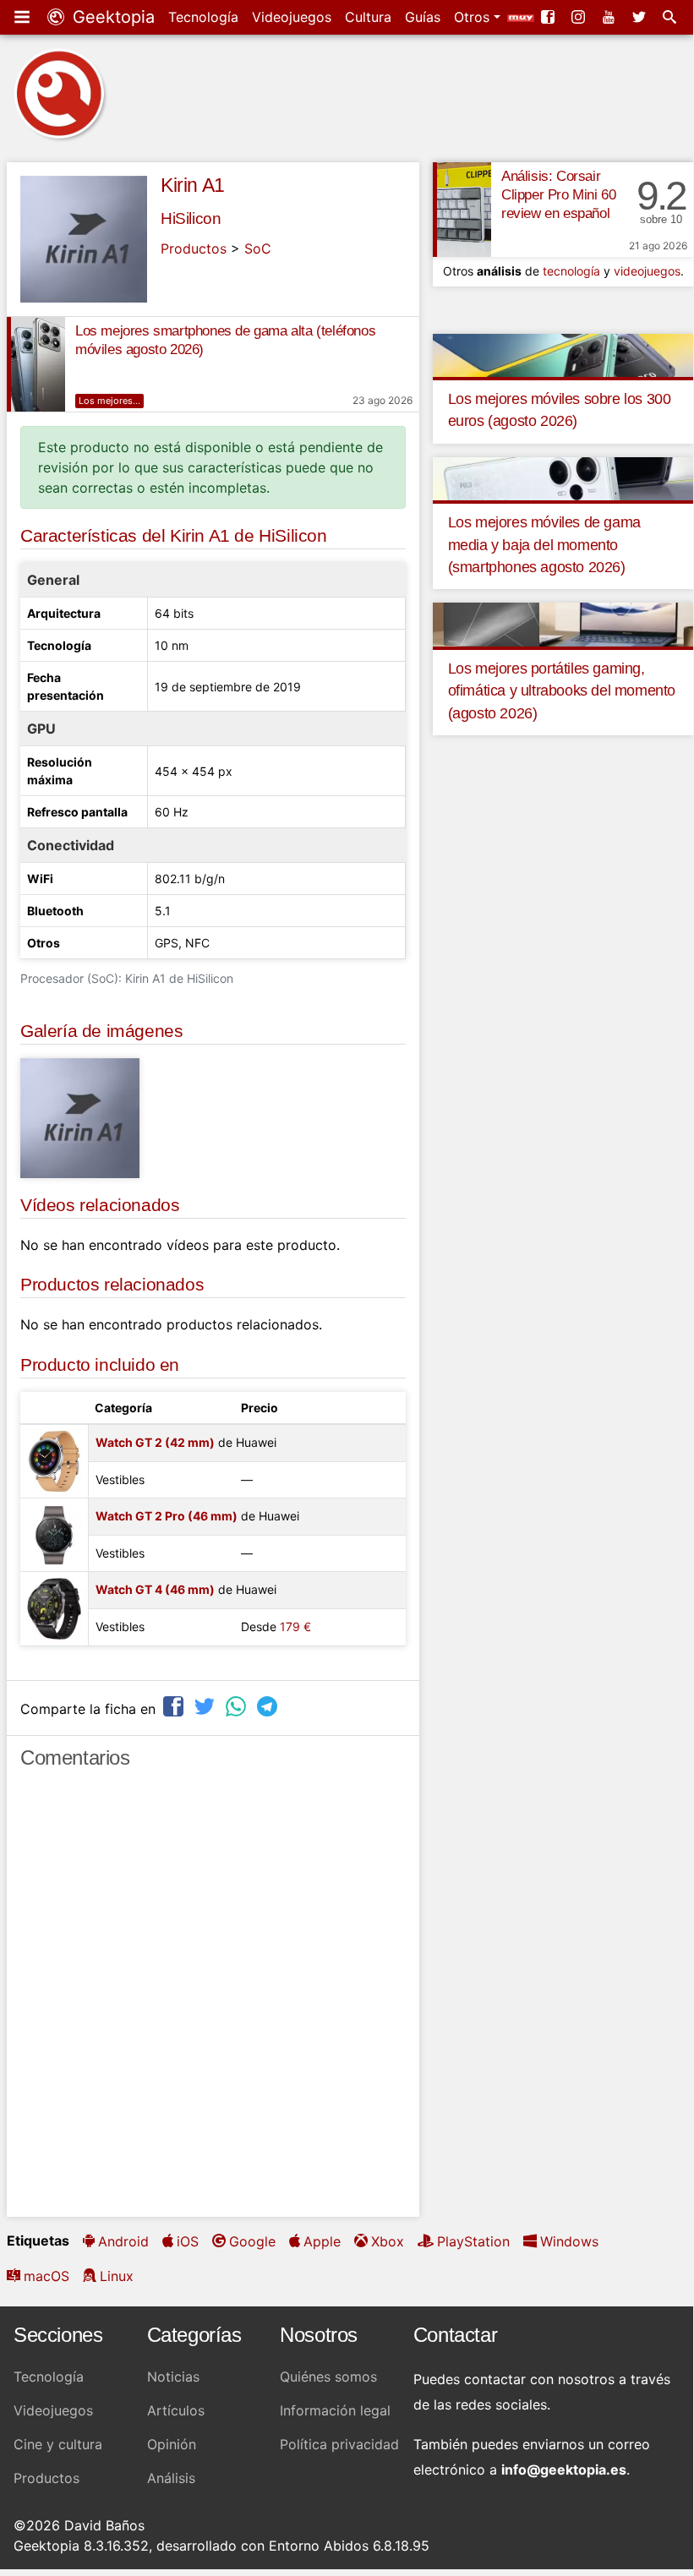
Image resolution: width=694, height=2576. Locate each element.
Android (123, 2241)
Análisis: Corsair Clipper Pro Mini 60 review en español (558, 195)
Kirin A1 (193, 185)
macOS (46, 2276)
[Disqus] (213, 2000)
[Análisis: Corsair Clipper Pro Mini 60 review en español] (462, 210)
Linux (117, 2276)
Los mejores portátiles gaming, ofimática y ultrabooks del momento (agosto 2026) (562, 691)
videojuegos (647, 271)
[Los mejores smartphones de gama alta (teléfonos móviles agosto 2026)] (36, 364)
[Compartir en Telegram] (269, 1707)
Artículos (176, 2410)
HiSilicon (191, 218)
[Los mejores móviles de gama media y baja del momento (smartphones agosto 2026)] (563, 478)
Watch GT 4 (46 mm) (155, 1589)
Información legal (335, 2410)
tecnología (571, 271)
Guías (423, 17)
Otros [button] (474, 17)
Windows (569, 2241)
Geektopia (111, 17)
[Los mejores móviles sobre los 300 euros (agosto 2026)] (563, 354)
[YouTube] (610, 17)
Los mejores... (109, 401)
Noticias (173, 2377)
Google (252, 2241)
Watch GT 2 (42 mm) (155, 1442)
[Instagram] (580, 17)
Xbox (388, 2241)
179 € (295, 1626)
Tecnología (203, 17)
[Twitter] (641, 17)
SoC (258, 248)
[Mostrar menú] (24, 17)
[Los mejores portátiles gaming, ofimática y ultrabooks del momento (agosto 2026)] (563, 624)
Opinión (172, 2444)
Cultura (368, 17)
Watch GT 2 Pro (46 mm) (167, 1516)
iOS (188, 2241)
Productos (194, 248)
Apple (322, 2241)
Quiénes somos (328, 2377)
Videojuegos (292, 17)
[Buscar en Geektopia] (671, 17)
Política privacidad (339, 2444)
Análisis (171, 2478)
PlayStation (473, 2241)
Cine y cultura (58, 2444)
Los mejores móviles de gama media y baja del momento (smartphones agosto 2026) (544, 545)
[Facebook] (549, 17)
